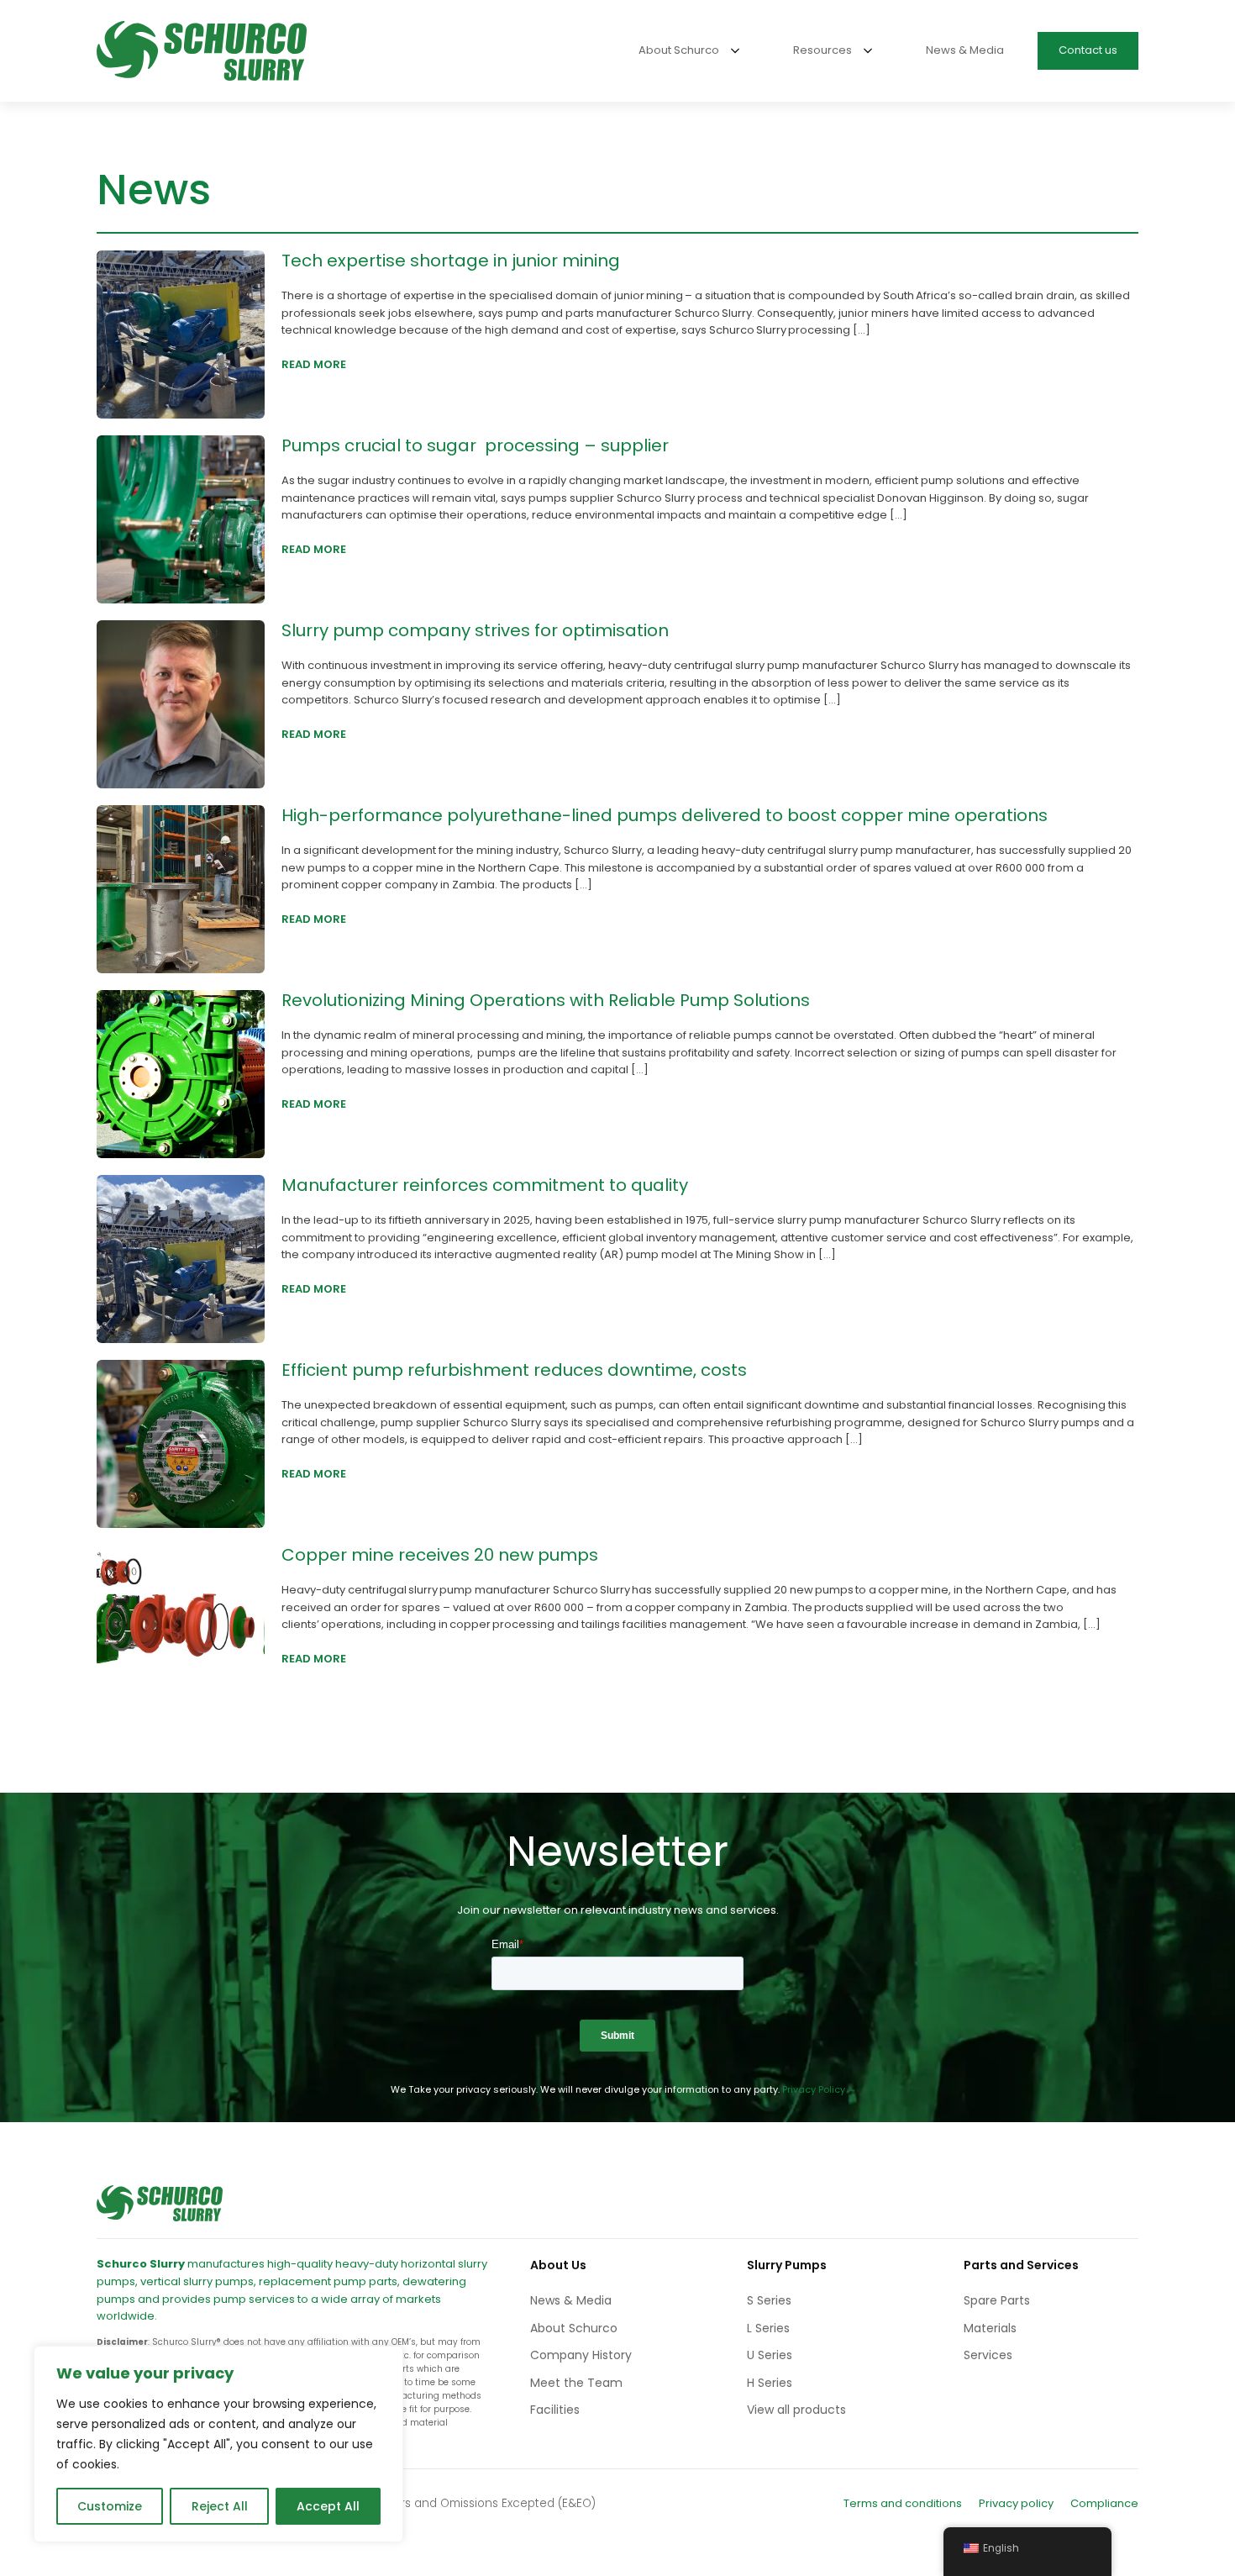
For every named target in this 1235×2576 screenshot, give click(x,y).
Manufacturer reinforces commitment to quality (485, 1185)
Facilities (555, 2410)
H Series (770, 2383)
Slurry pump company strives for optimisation (477, 630)
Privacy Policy (814, 2089)
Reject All (220, 2506)
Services (988, 2355)
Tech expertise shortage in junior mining (451, 261)
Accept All (328, 2506)
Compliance (1104, 2503)
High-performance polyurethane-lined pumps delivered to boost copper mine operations (665, 815)
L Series (768, 2328)
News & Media (571, 2300)
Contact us (1088, 50)
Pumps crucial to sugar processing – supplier (477, 445)
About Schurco (574, 2328)
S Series (769, 2300)
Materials (990, 2328)
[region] (218, 2444)
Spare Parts (997, 2300)
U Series (770, 2355)
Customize (110, 2506)
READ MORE (314, 364)
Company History (581, 2355)
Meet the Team (576, 2383)
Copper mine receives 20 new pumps (440, 1555)
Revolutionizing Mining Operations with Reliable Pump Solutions (546, 1000)
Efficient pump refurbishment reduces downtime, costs (514, 1370)
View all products (796, 2410)
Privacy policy (1016, 2503)
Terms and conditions (903, 2503)
